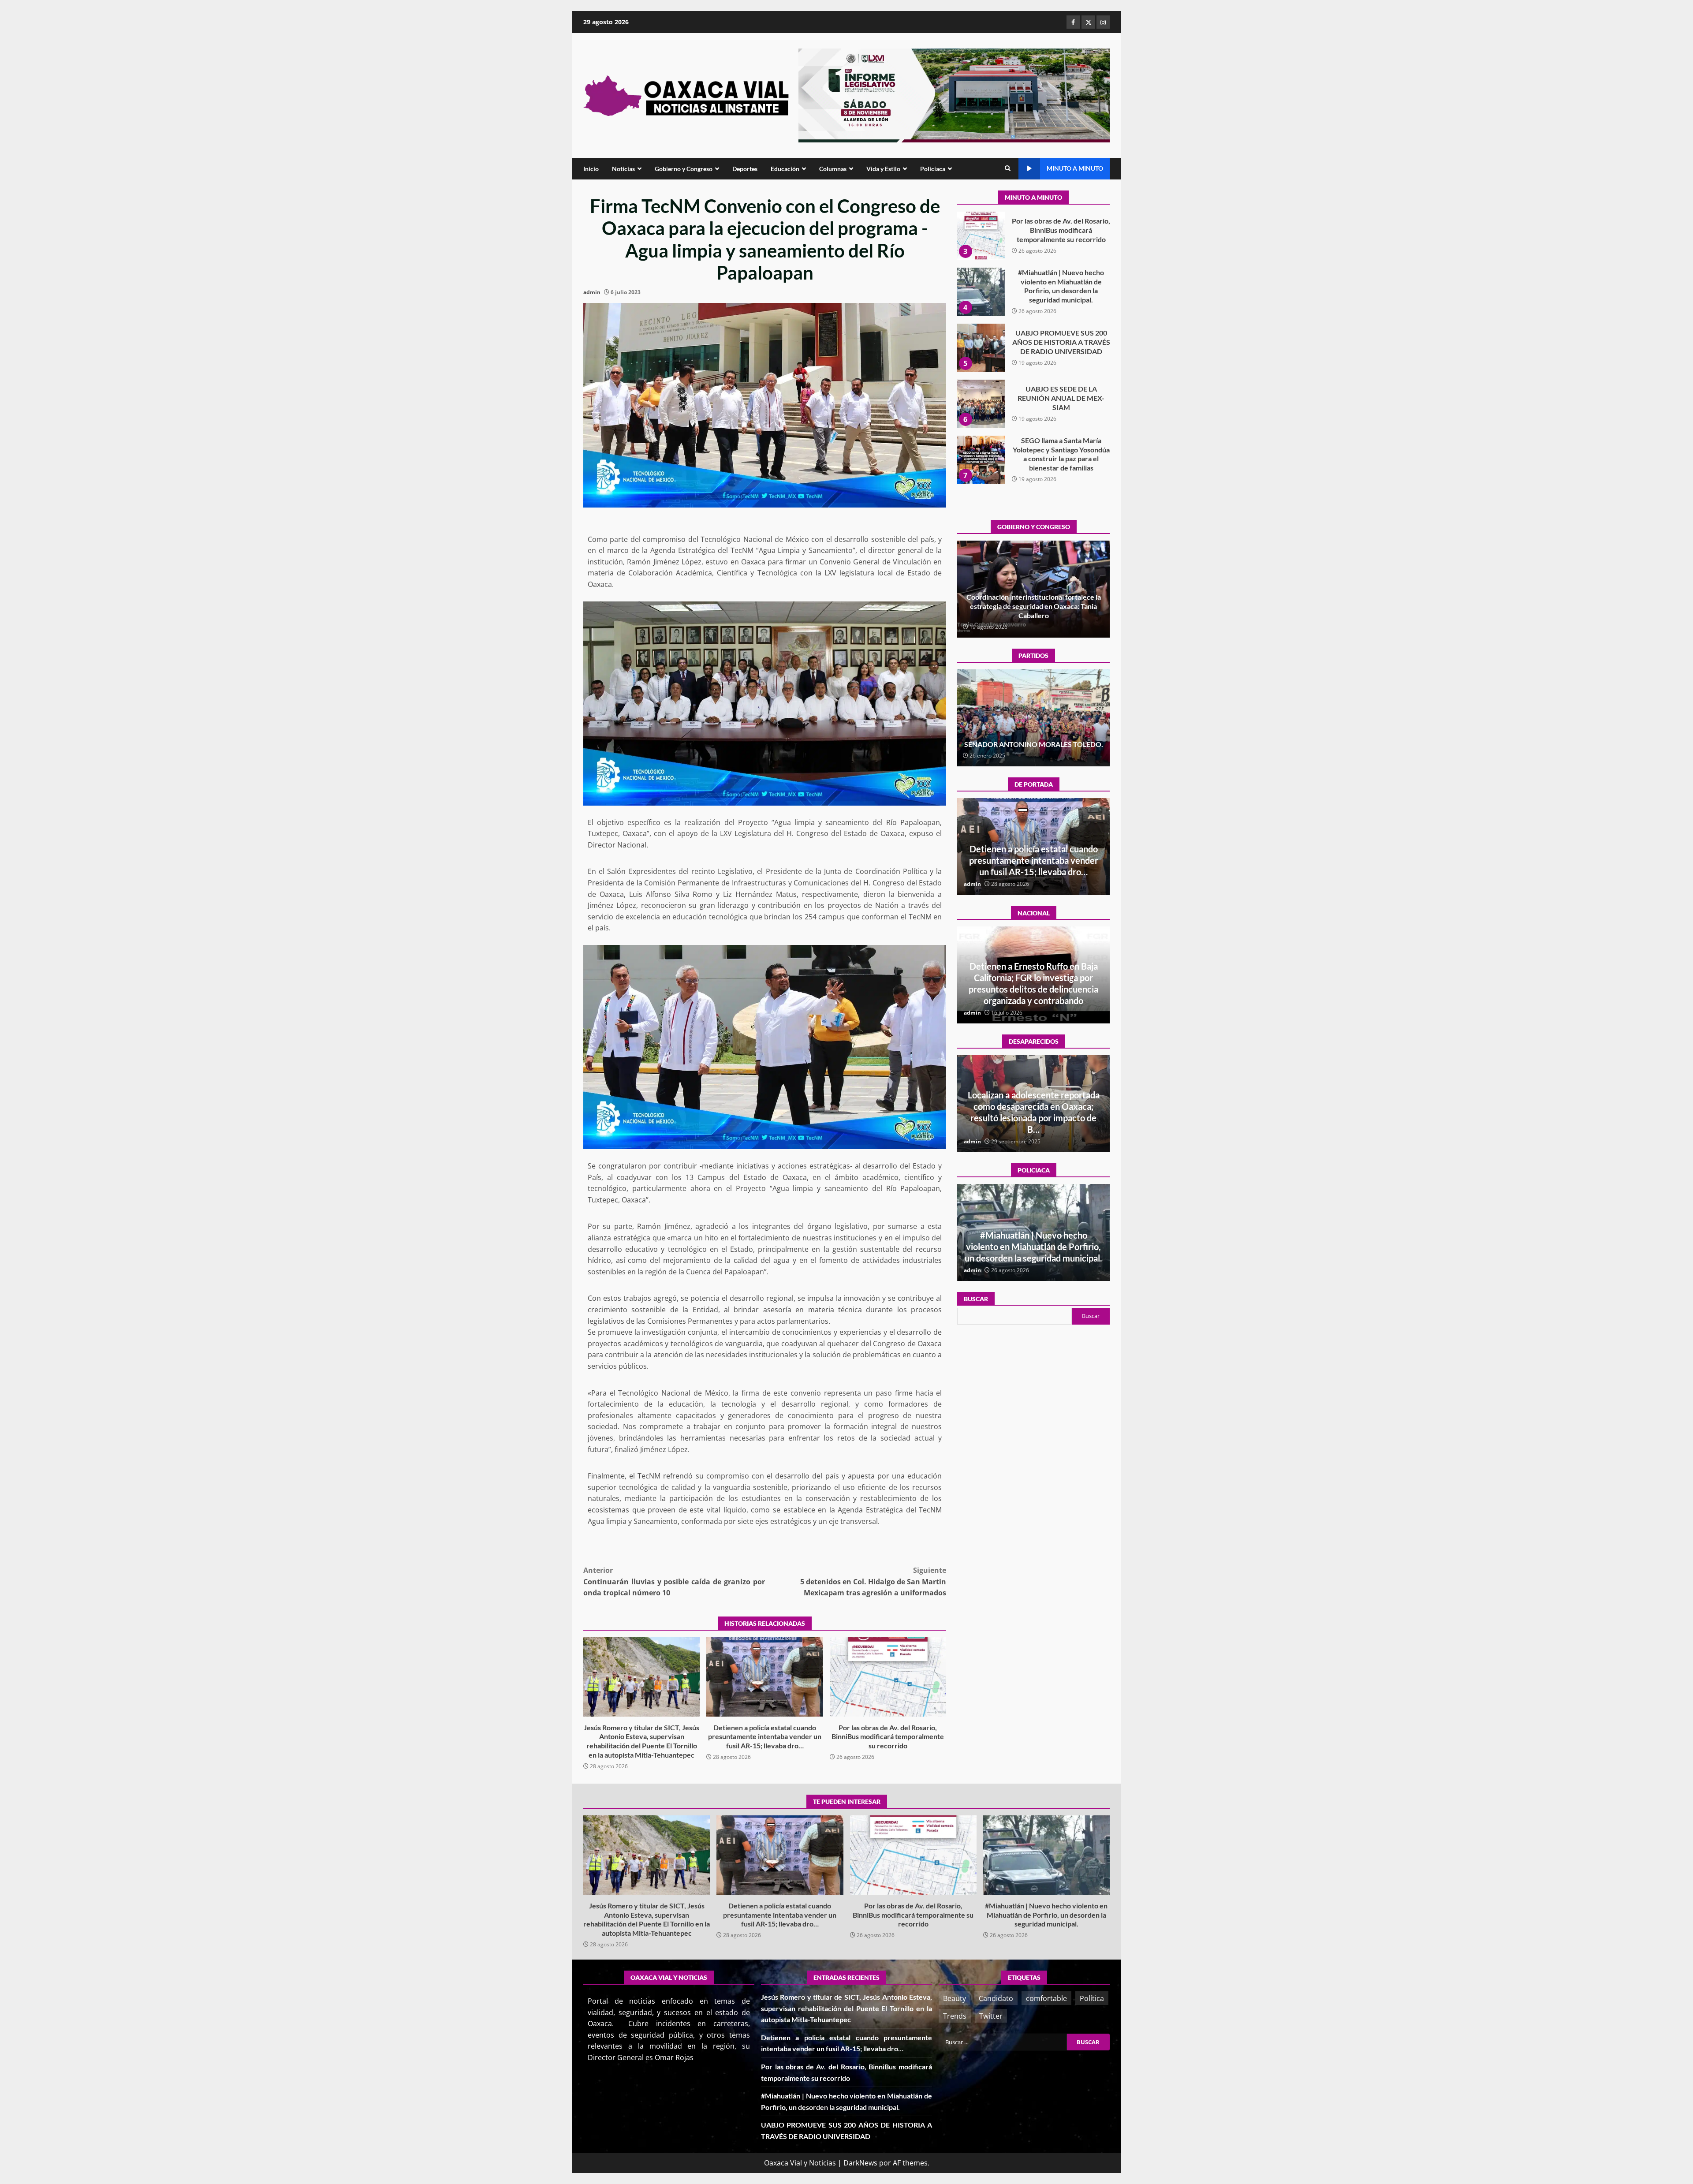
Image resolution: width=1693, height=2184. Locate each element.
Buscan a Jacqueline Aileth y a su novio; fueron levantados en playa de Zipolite (1034, 1118)
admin (592, 292)
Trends (955, 2016)
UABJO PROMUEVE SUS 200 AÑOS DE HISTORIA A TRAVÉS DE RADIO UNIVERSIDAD (981, 251)
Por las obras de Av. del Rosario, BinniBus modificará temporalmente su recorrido (888, 1677)
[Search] (1008, 168)
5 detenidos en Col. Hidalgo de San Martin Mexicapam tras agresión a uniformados (873, 1581)
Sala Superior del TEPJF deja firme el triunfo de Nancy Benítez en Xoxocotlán (1033, 739)
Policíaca (933, 169)
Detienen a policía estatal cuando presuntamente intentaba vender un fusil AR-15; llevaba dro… (764, 1677)
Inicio (591, 169)
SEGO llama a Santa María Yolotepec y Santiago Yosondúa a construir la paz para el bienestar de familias (981, 363)
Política (1092, 1998)
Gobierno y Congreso (684, 169)
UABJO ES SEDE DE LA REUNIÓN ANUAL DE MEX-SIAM (981, 307)
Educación (785, 169)
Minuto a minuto (1075, 168)
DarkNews (860, 2163)
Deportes (745, 169)
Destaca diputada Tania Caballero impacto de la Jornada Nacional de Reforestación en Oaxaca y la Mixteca (1033, 606)
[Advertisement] (954, 95)
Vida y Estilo (883, 169)
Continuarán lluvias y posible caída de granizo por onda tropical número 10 (674, 1581)
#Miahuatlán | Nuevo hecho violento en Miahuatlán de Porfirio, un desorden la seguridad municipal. (1046, 1855)
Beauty (955, 1998)
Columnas (833, 169)
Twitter (991, 2016)
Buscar (976, 1299)
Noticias (623, 169)
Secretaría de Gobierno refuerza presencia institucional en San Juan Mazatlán (1033, 1247)
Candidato (996, 1998)
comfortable (1046, 1998)
